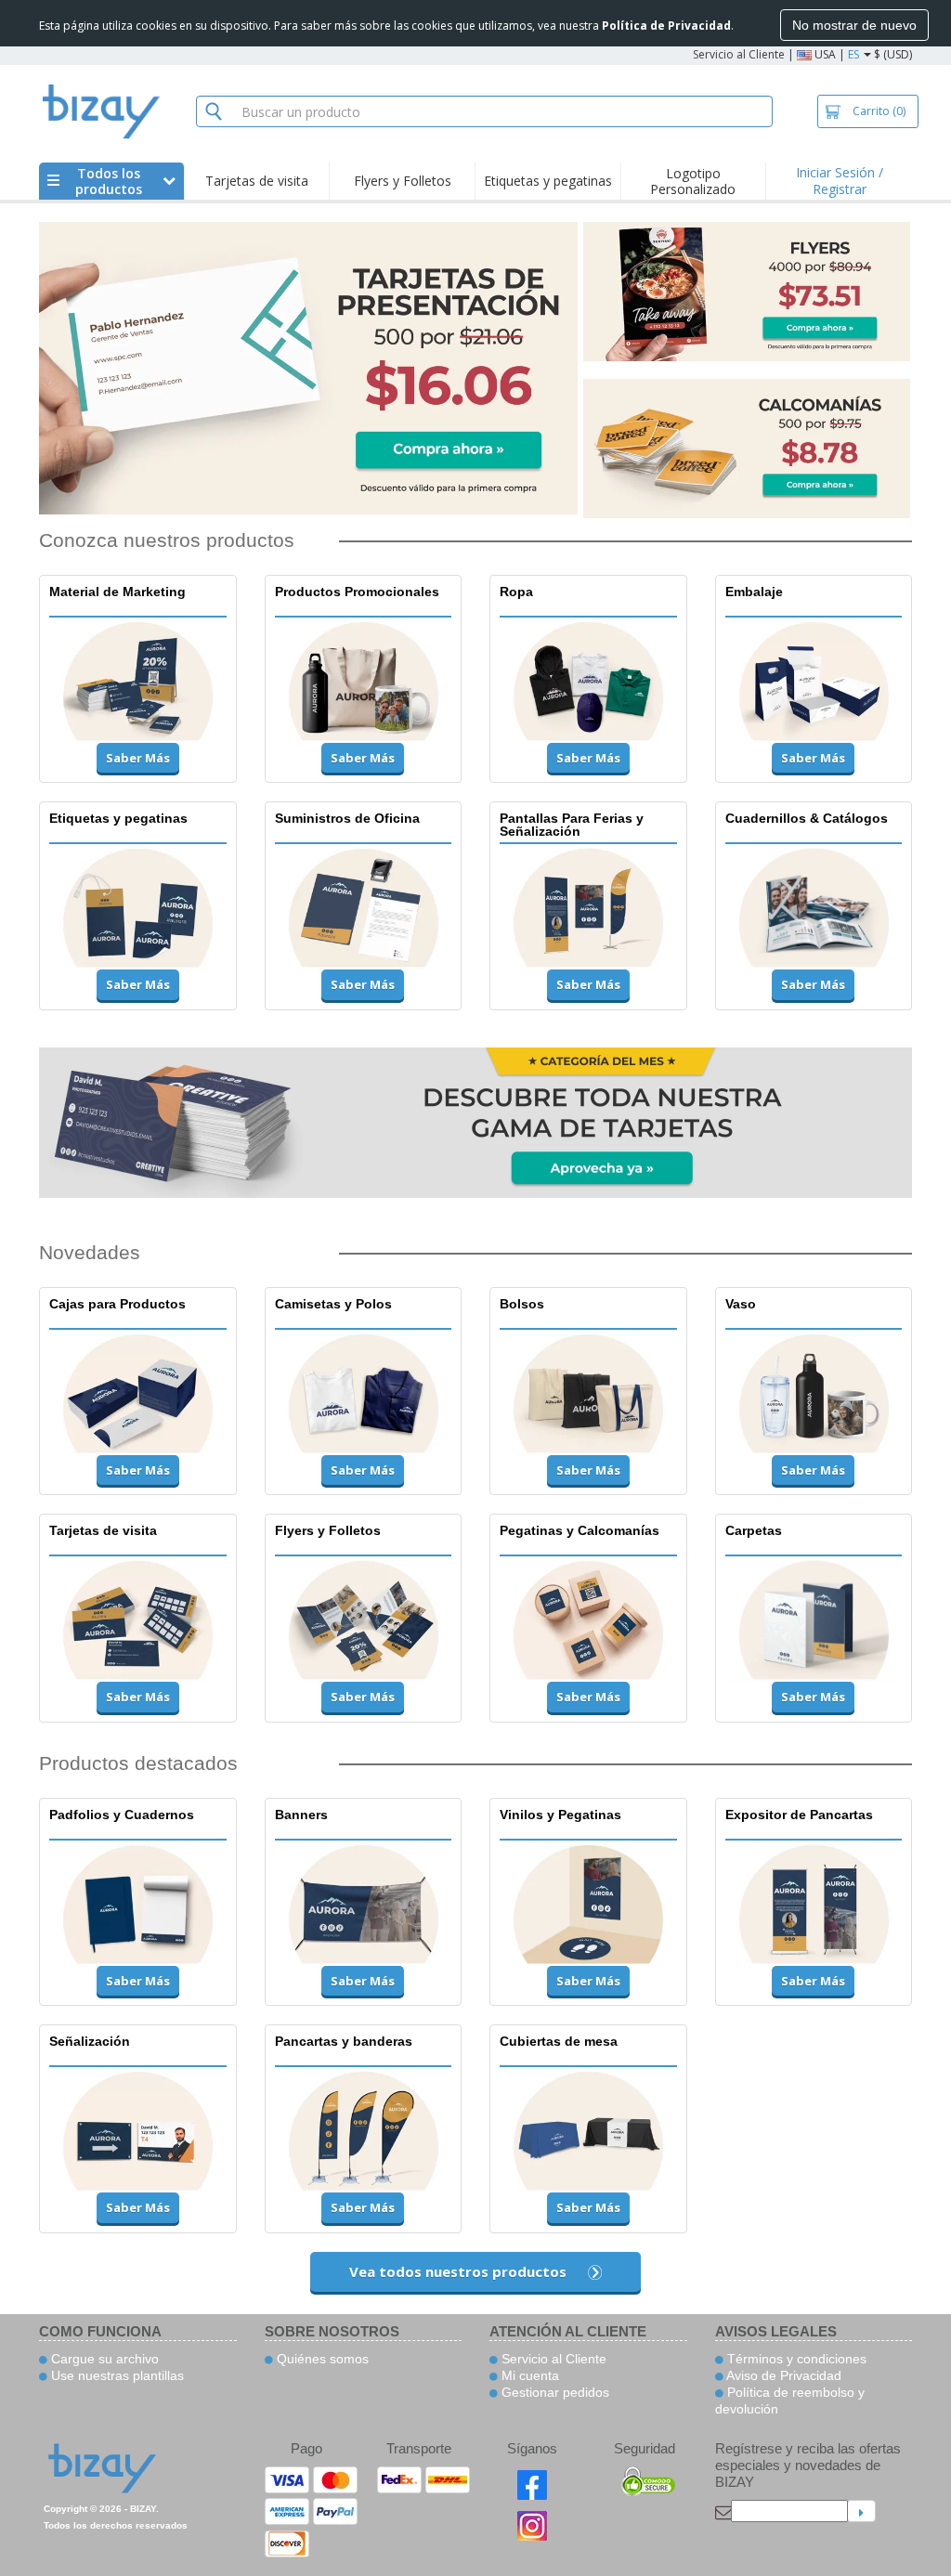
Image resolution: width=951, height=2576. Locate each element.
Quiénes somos (321, 2359)
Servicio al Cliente (739, 54)
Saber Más (138, 758)
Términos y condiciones (795, 2359)
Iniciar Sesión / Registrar (840, 181)
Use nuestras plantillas (116, 2375)
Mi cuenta (528, 2375)
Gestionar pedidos (554, 2392)
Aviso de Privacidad (782, 2375)
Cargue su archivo (103, 2359)
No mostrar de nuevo (854, 25)
